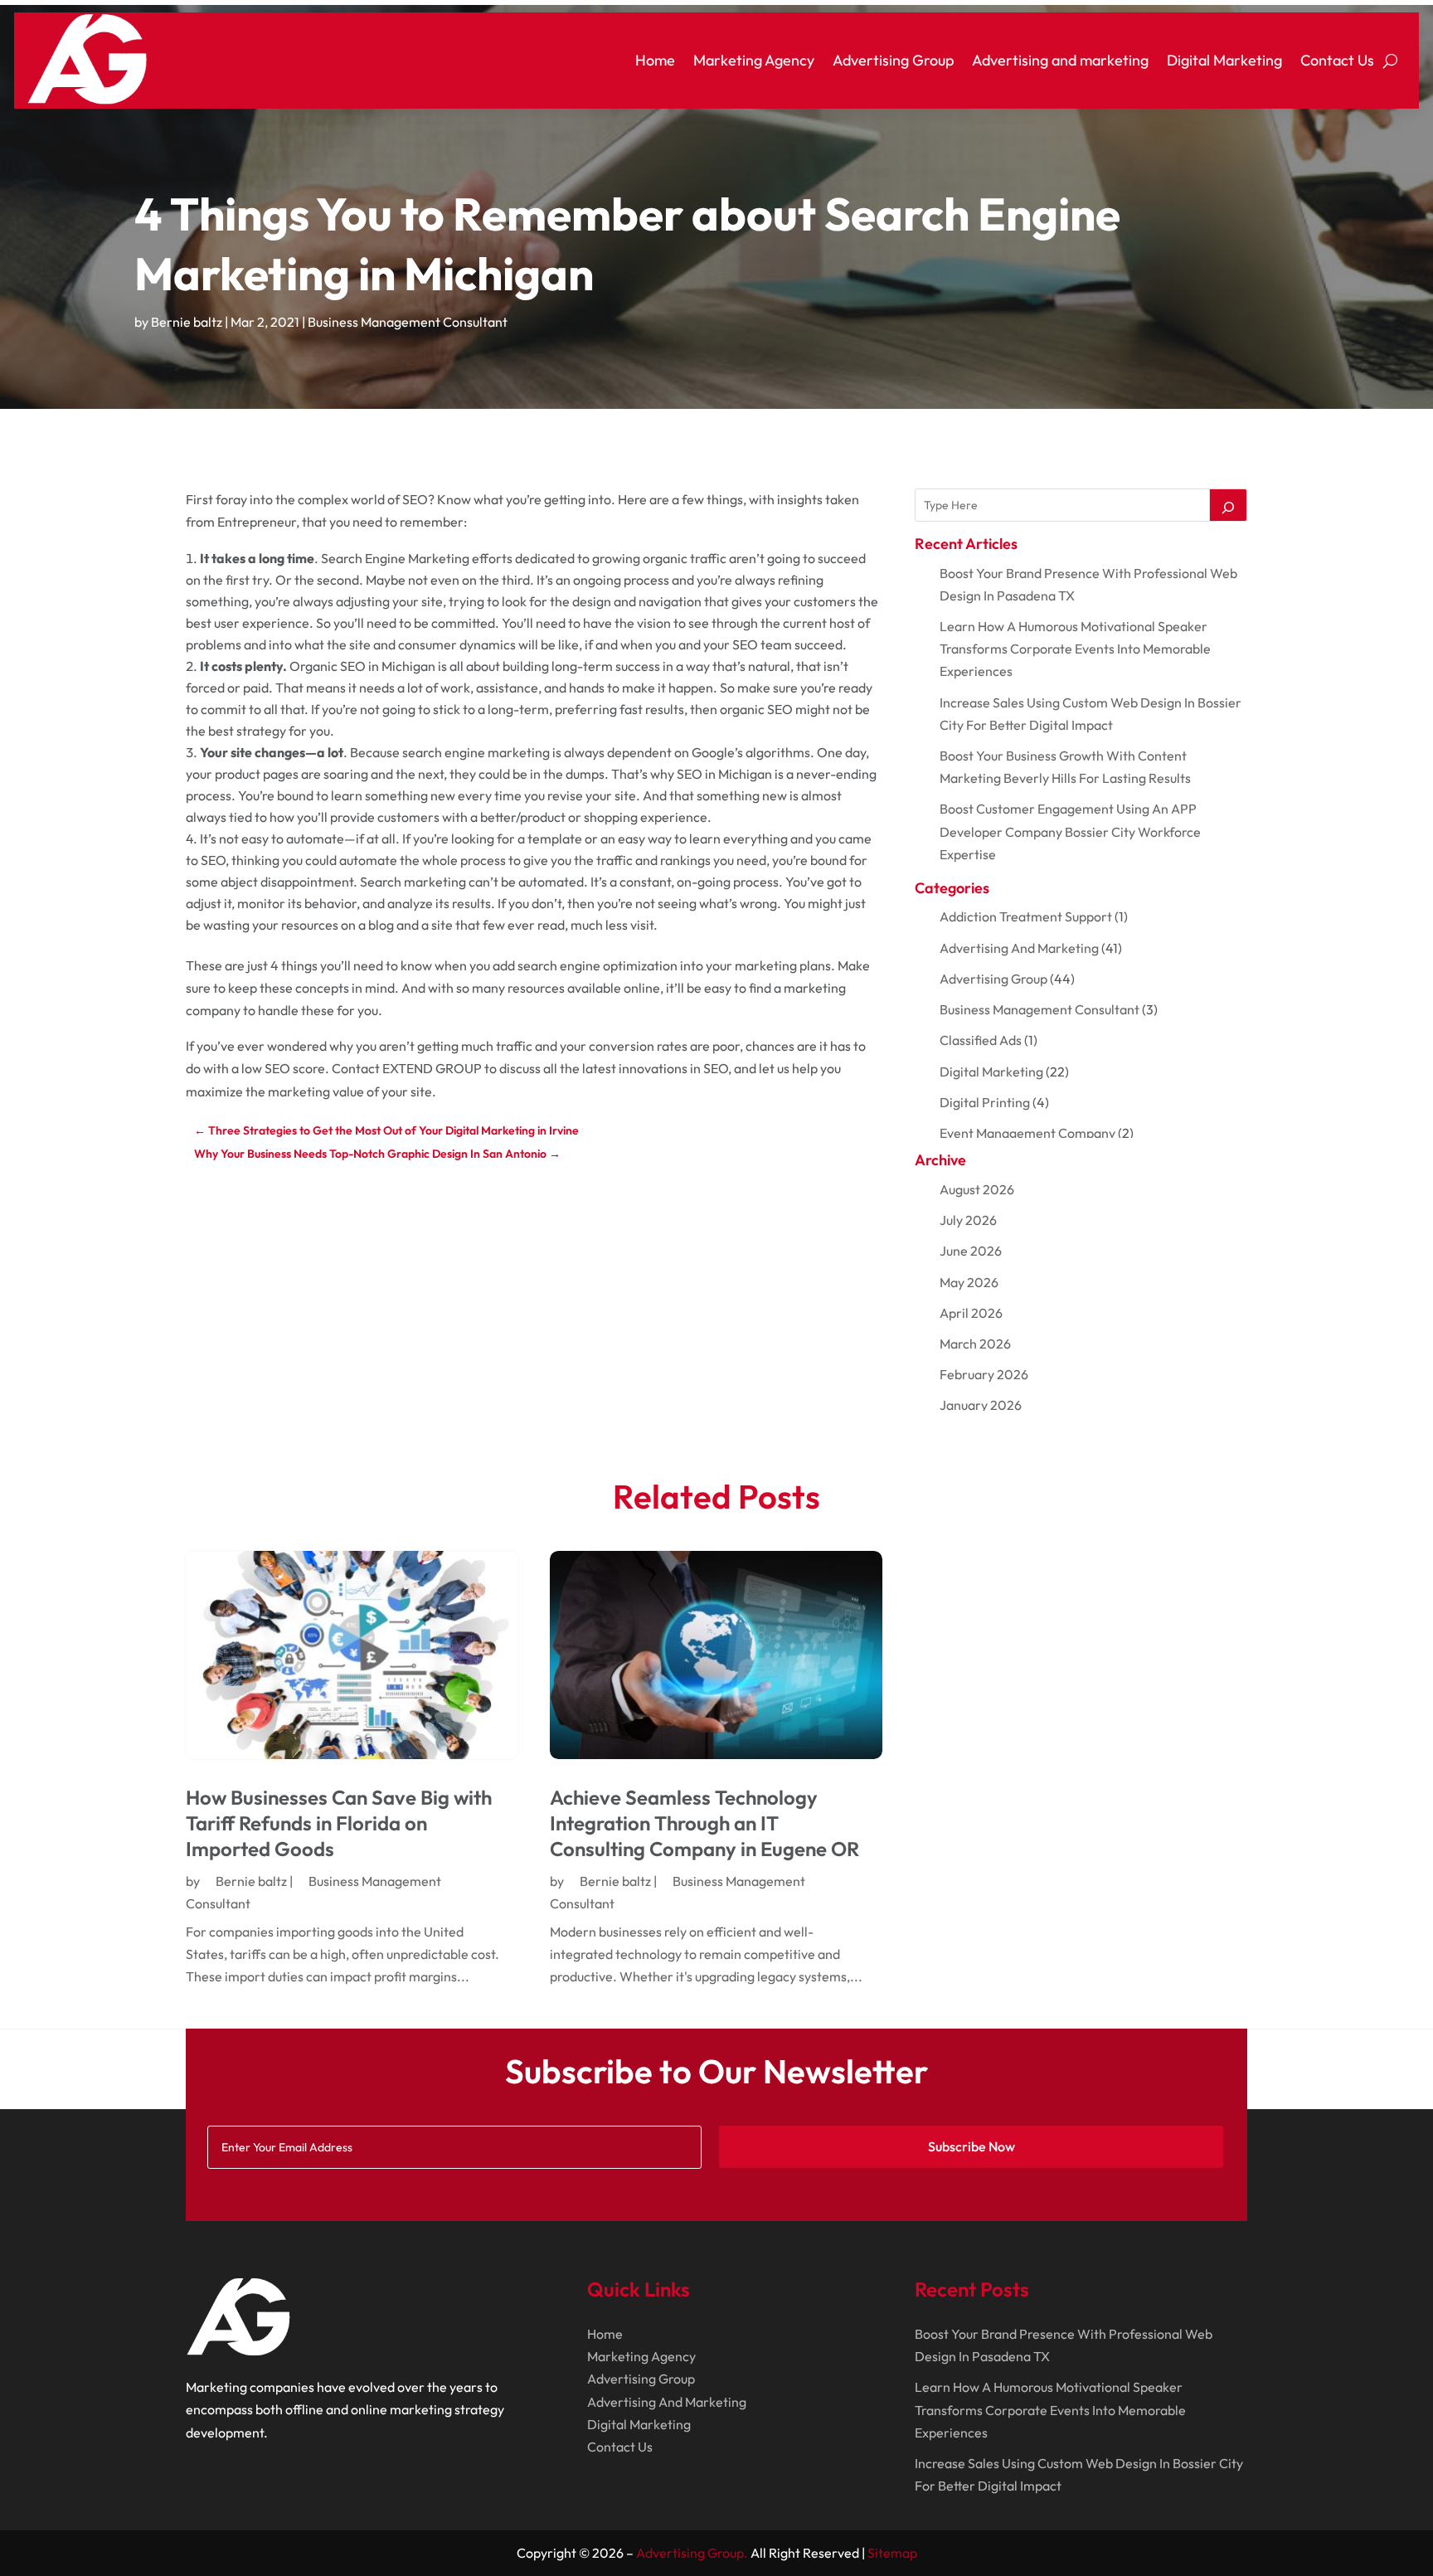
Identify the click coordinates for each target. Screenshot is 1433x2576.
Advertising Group (893, 60)
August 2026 (977, 1189)
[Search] (1228, 505)
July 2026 (968, 1220)
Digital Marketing (1224, 60)
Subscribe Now (972, 2146)
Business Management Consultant (408, 322)
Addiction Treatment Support (1026, 916)
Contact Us (1337, 60)
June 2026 (971, 1251)
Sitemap (892, 2553)
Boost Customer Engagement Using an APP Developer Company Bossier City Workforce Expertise (1070, 831)
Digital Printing (985, 1102)
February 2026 (984, 1374)
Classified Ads (981, 1040)
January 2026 (981, 1405)
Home (655, 60)
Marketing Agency (754, 60)
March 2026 (975, 1344)
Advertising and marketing (1060, 60)
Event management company (1027, 1133)
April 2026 (971, 1313)
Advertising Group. (692, 2553)
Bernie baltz (187, 322)
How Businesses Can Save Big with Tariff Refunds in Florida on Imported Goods (339, 1823)
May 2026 (969, 1282)
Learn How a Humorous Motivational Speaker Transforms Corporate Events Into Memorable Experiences (1075, 649)
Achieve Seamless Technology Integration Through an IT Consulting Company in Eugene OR (704, 1823)
